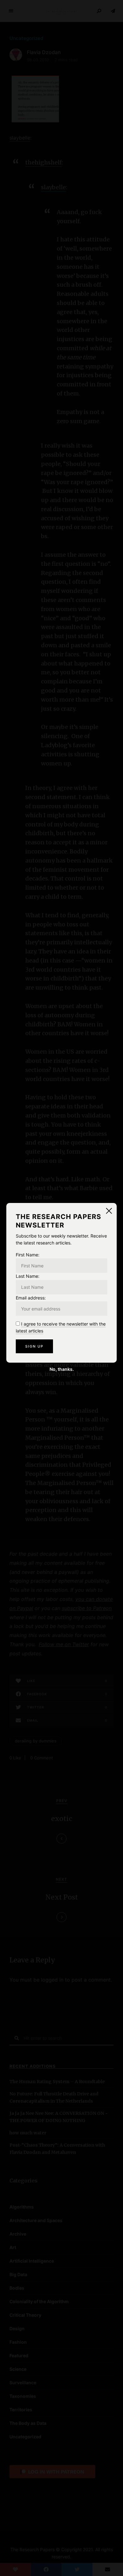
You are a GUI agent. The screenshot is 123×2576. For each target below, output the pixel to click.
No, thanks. (62, 1369)
